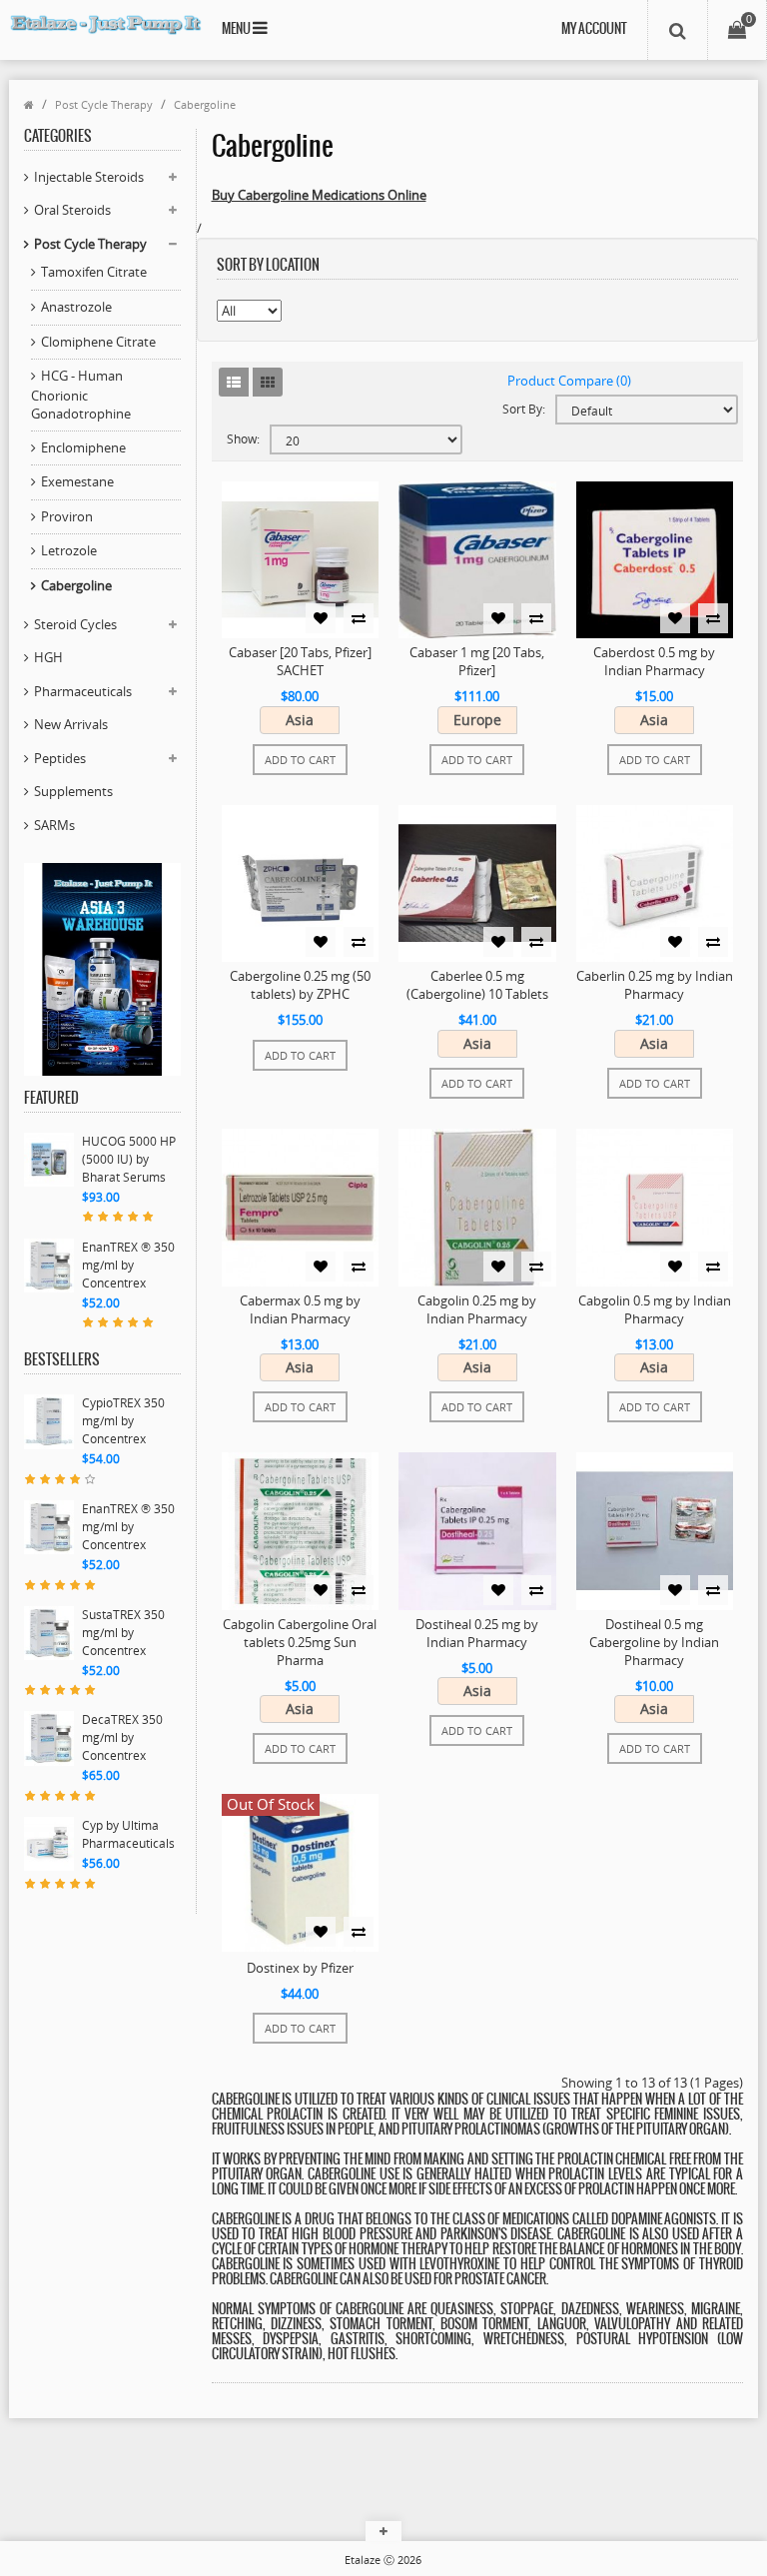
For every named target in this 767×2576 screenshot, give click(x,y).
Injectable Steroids (89, 177)
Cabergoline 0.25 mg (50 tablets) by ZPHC (300, 985)
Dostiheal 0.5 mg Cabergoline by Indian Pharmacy (654, 1642)
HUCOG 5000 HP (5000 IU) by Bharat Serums (129, 1159)
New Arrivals (71, 724)
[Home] (29, 104)
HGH (48, 657)
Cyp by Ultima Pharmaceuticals (128, 1834)
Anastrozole (76, 307)
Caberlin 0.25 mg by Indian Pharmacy (655, 985)
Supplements (73, 791)
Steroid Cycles (75, 624)
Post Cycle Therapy (104, 104)
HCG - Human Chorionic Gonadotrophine (81, 395)
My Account (594, 29)
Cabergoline (205, 104)
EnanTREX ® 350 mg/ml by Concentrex (128, 1265)
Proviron (67, 516)
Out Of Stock (271, 1804)
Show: (243, 439)
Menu (237, 29)
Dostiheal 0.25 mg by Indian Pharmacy (477, 1633)
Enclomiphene (83, 447)
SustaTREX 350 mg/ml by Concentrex (123, 1633)
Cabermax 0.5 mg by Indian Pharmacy (300, 1309)
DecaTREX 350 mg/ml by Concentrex (122, 1737)
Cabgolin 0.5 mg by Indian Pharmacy (655, 1309)
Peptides (60, 758)
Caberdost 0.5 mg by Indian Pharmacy (654, 661)
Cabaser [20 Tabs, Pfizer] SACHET (300, 661)
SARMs (54, 825)
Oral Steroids (72, 210)
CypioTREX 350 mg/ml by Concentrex (123, 1421)
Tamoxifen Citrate (94, 272)
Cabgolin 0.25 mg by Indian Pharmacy (477, 1309)
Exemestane (77, 481)
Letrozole (69, 550)
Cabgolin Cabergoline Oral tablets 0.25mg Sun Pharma (300, 1642)
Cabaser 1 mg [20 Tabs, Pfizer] (477, 661)
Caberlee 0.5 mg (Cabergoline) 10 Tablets (477, 985)
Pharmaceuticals (83, 691)
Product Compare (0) (569, 381)
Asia (300, 720)
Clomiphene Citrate (98, 342)
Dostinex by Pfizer (300, 1968)
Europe (477, 720)
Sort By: (524, 409)
